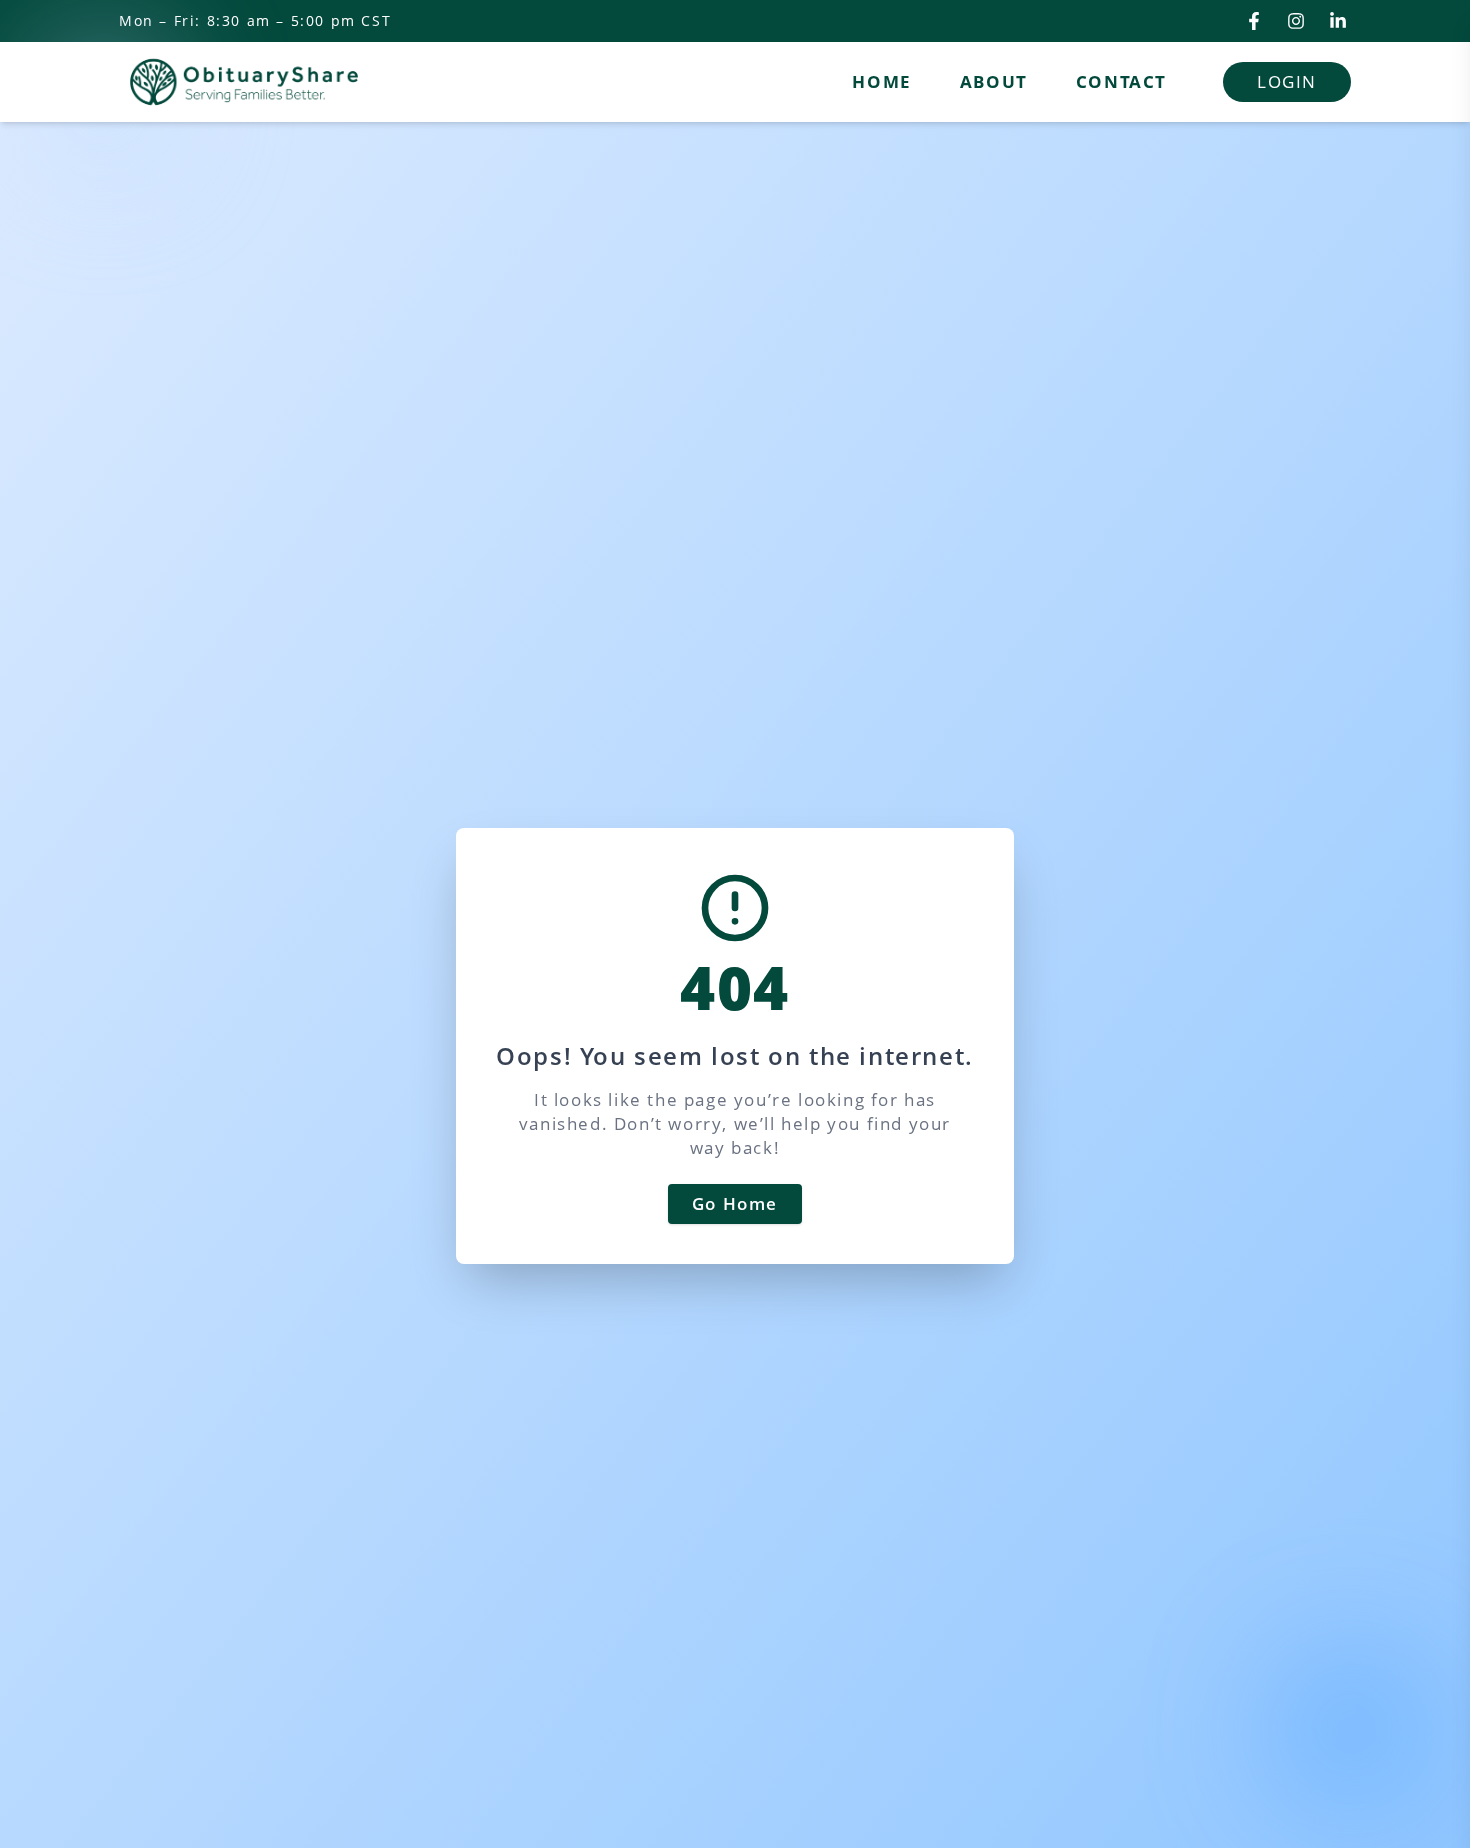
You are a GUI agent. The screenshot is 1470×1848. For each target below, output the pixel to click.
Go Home (735, 1203)
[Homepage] (244, 82)
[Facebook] (1254, 21)
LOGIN (1287, 81)
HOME (881, 81)
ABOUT (994, 81)
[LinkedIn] (1338, 21)
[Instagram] (1296, 21)
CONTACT (1121, 81)
